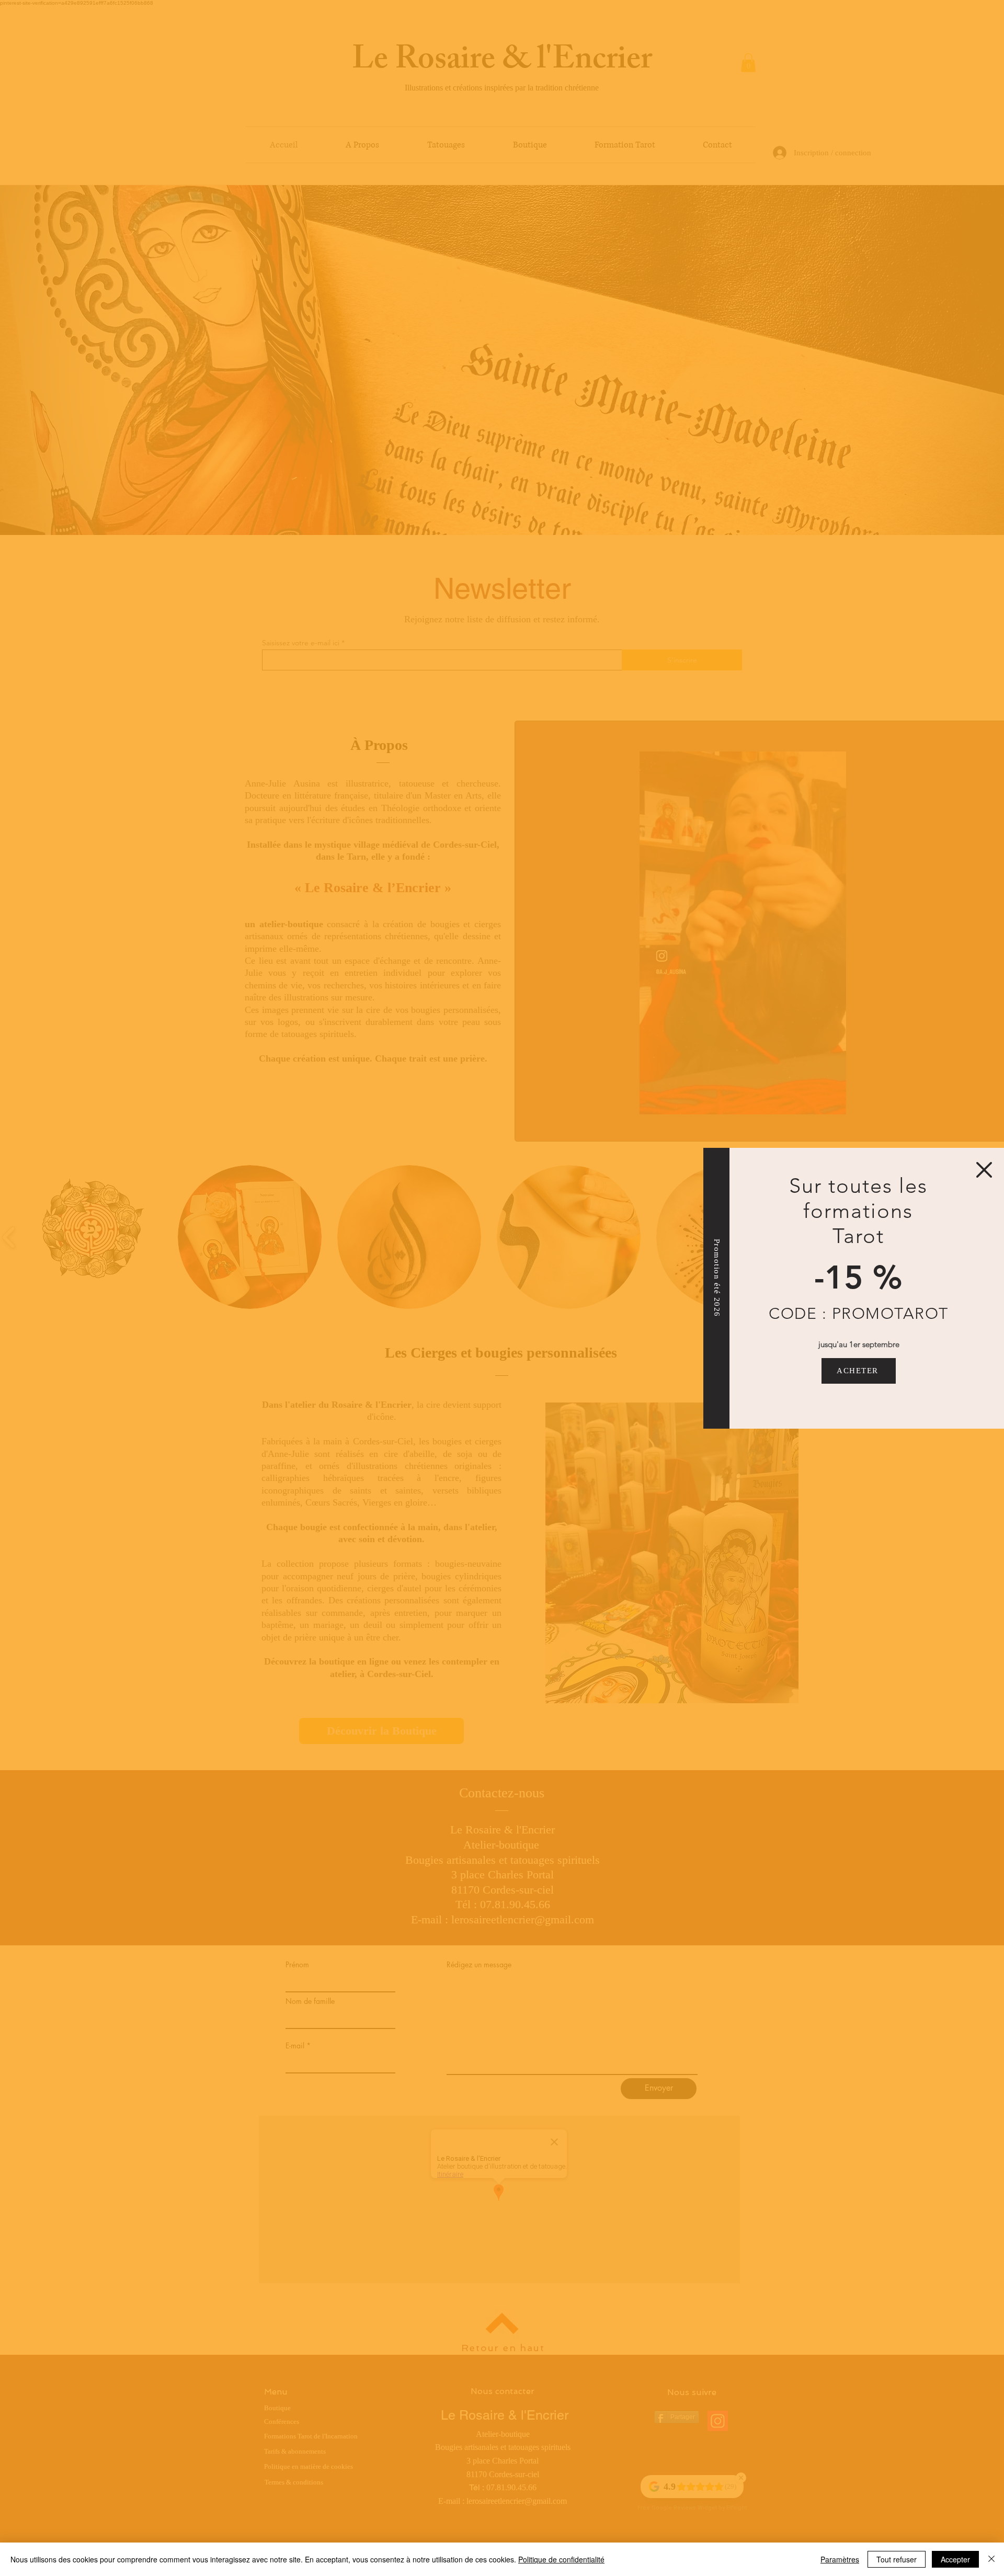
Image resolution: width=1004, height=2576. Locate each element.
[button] (984, 1170)
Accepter (955, 2559)
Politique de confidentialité (561, 2559)
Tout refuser (897, 2559)
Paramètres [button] (840, 2559)
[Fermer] (991, 2559)
